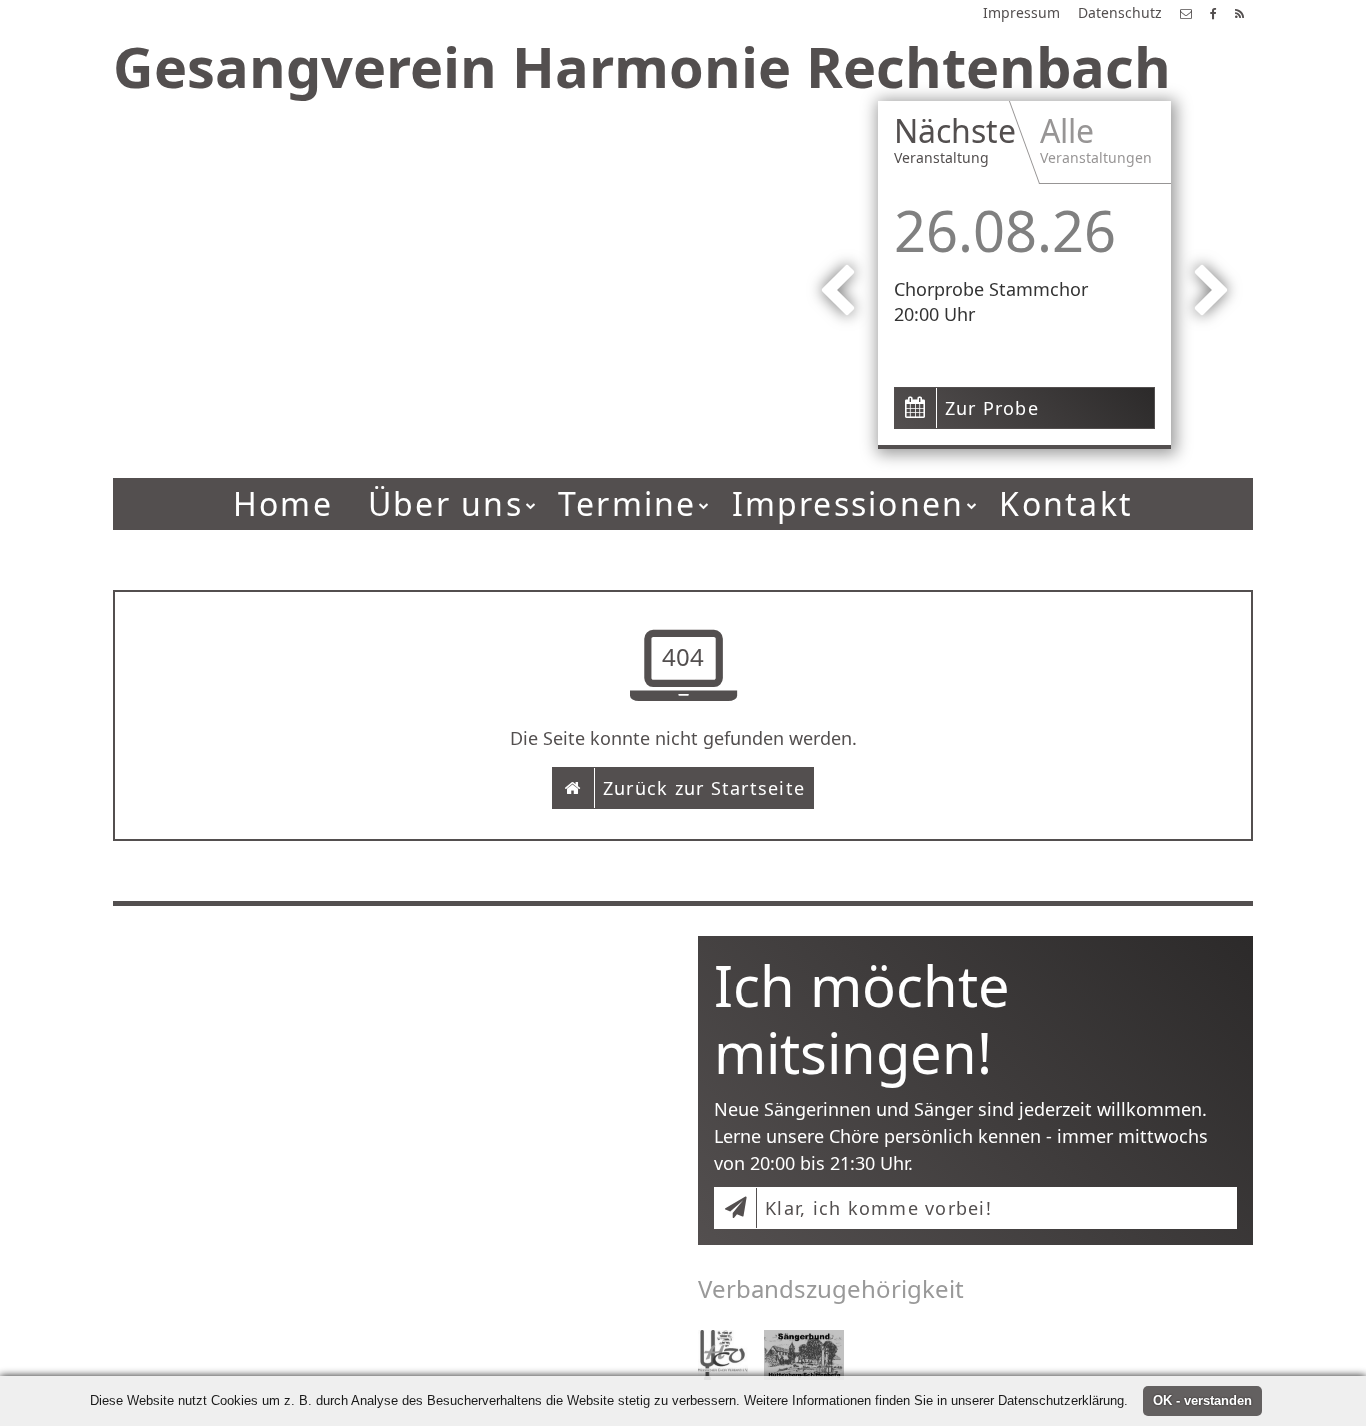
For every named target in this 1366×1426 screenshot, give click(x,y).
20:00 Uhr (934, 314)
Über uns (445, 503)
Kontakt (1066, 503)
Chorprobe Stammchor (991, 289)
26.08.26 (1005, 230)
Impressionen (848, 503)
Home (283, 503)
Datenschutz (1120, 12)
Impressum (1021, 12)
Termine (627, 503)
